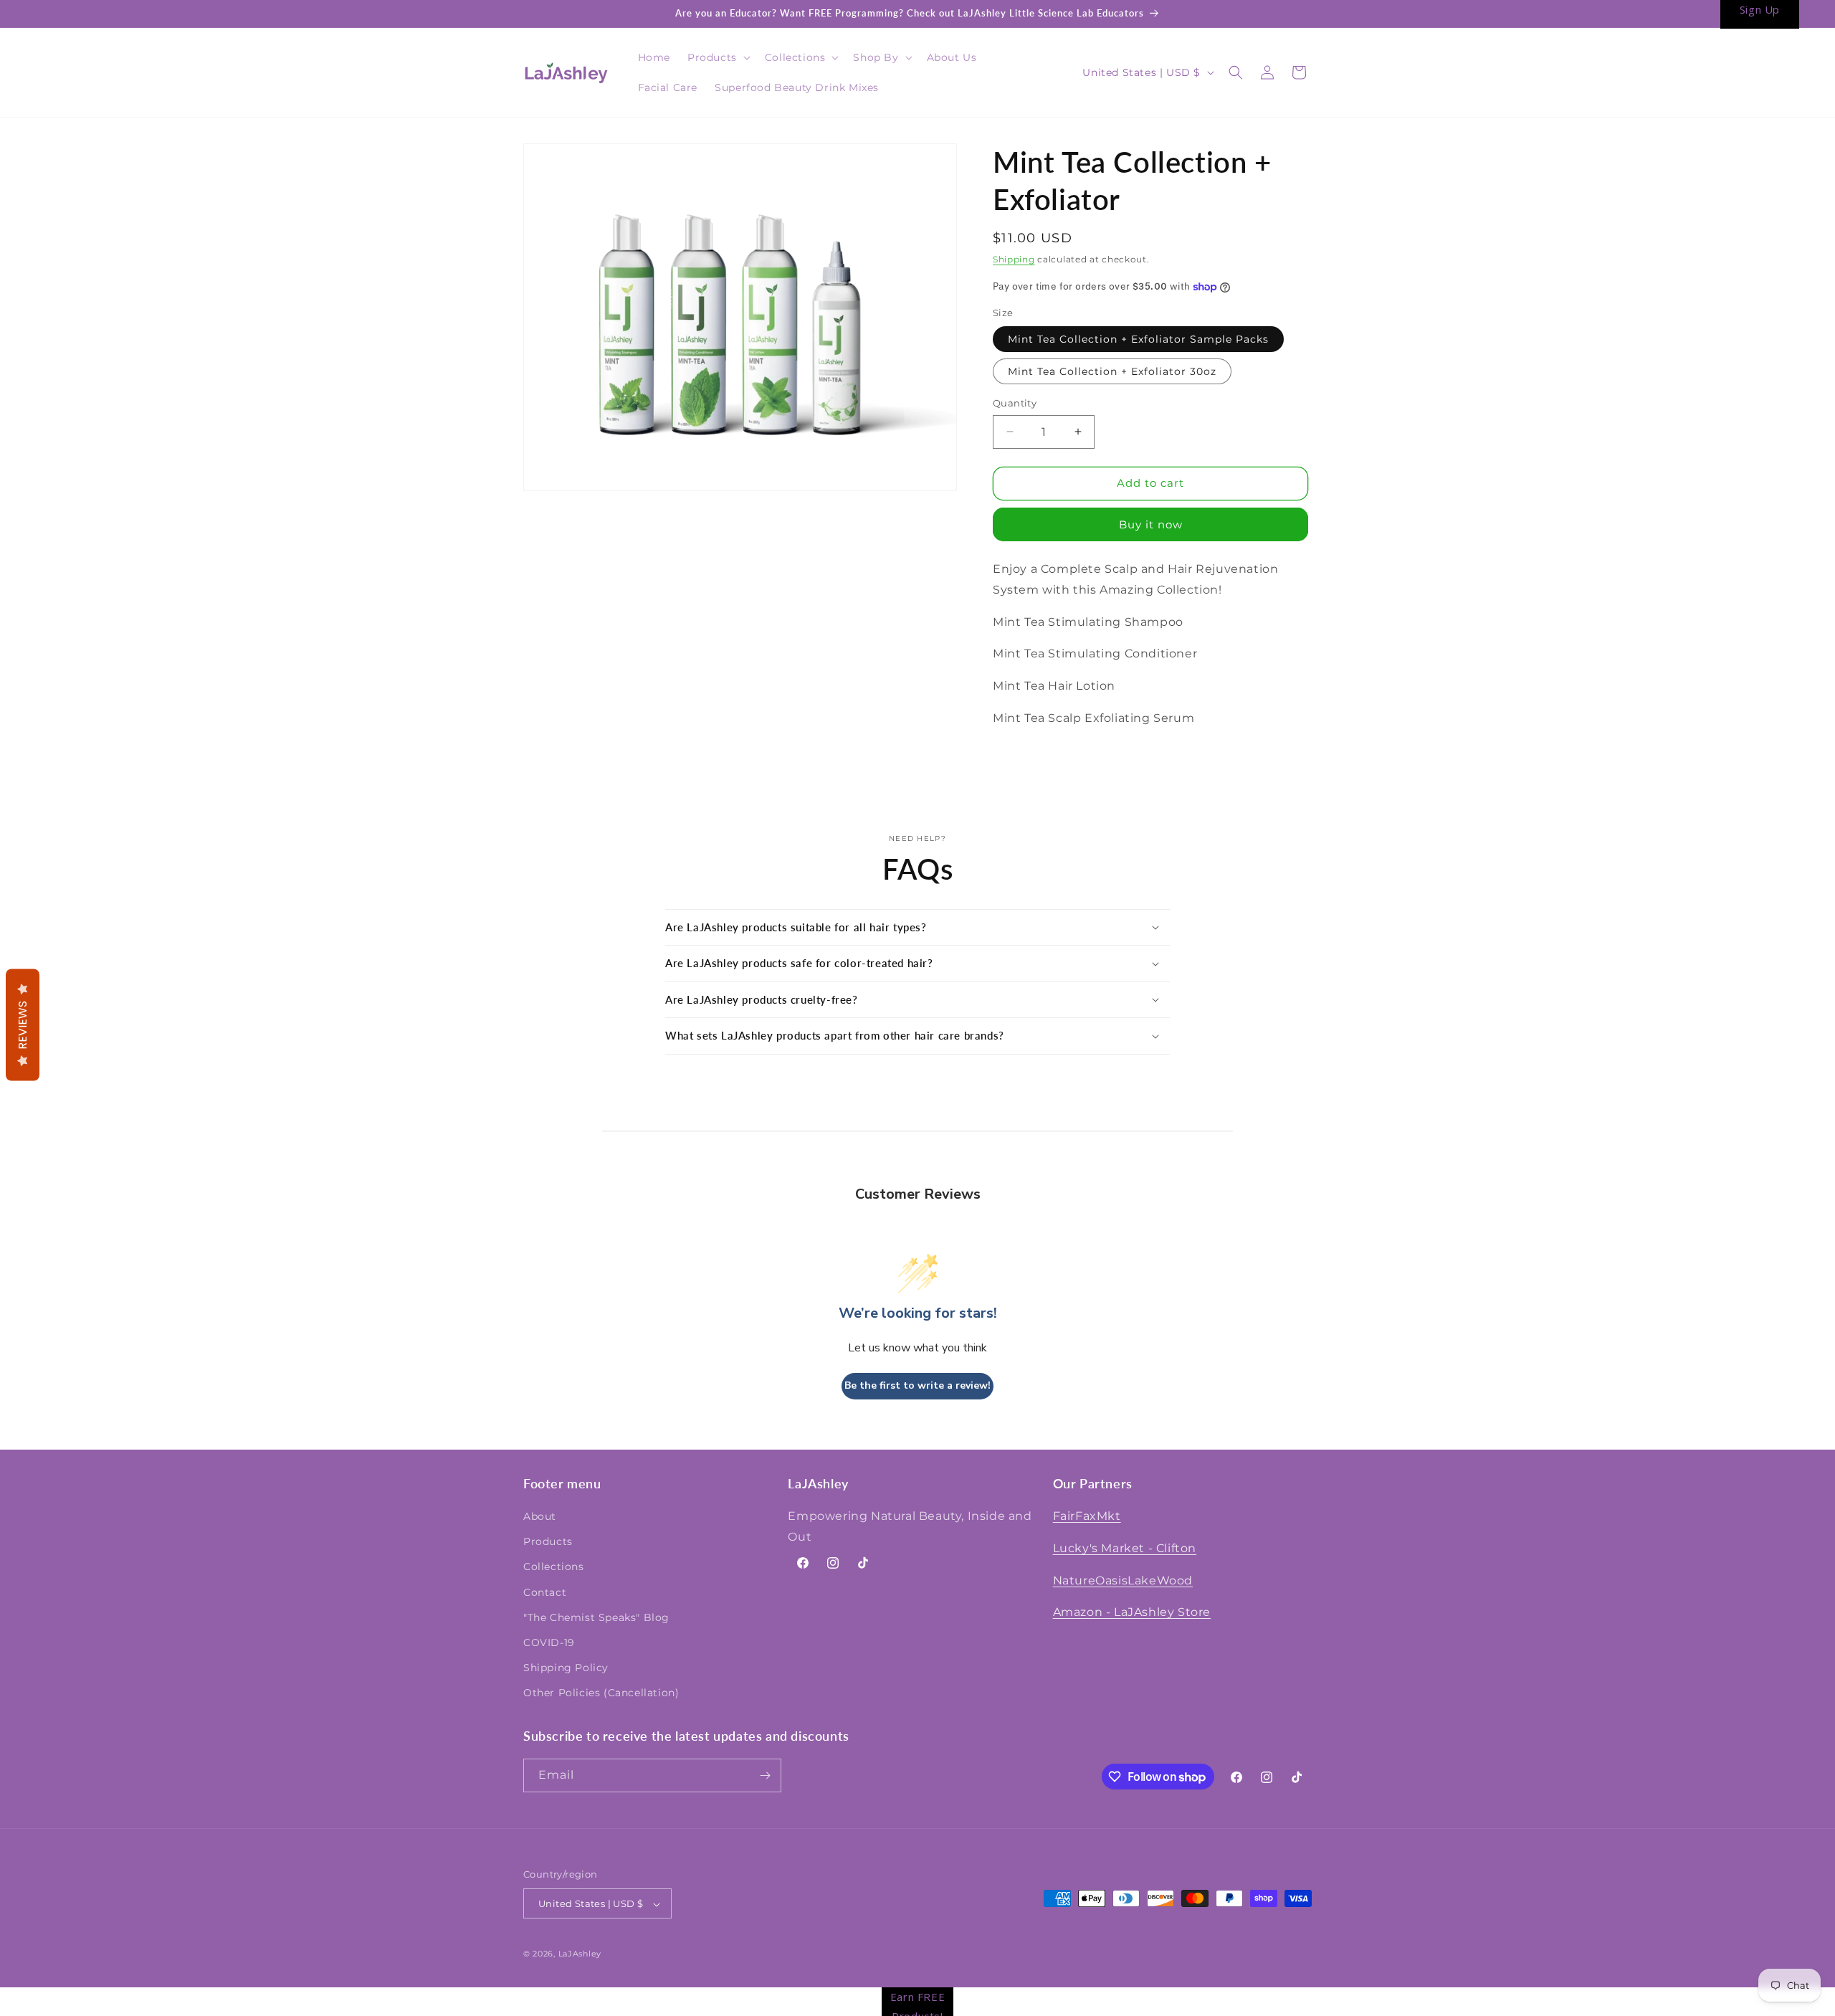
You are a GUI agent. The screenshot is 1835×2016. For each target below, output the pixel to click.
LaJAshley (580, 1954)
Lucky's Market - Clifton (1125, 1548)
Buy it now (1151, 524)
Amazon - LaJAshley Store (1132, 1613)
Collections (554, 1567)
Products (548, 1541)
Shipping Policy (566, 1668)
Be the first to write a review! (917, 1385)
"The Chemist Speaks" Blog (596, 1617)
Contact (545, 1592)
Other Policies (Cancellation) (601, 1693)
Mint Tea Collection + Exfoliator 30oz (1112, 371)
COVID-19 (549, 1642)
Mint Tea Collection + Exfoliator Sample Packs (1138, 339)
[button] (718, 57)
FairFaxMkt (1087, 1516)
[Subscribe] (765, 1775)
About (540, 1516)
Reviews (23, 1025)
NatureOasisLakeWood (1123, 1580)
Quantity (1015, 403)
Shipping (1014, 259)
